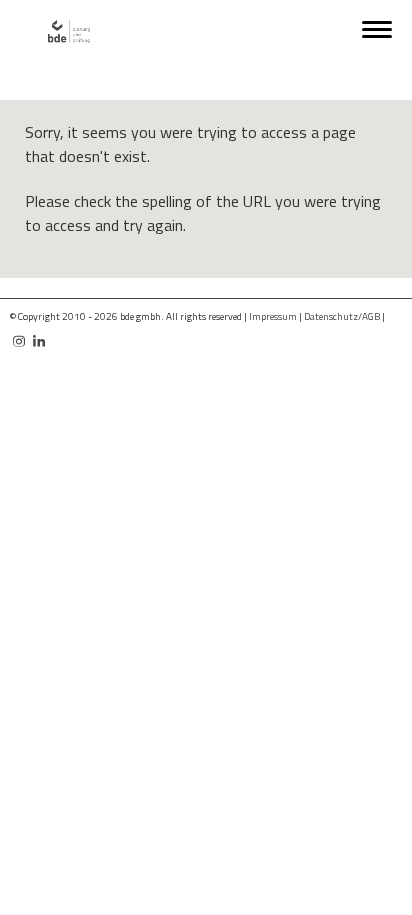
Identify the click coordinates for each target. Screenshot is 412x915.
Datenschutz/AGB (342, 316)
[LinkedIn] (39, 333)
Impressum (273, 316)
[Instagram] (19, 333)
